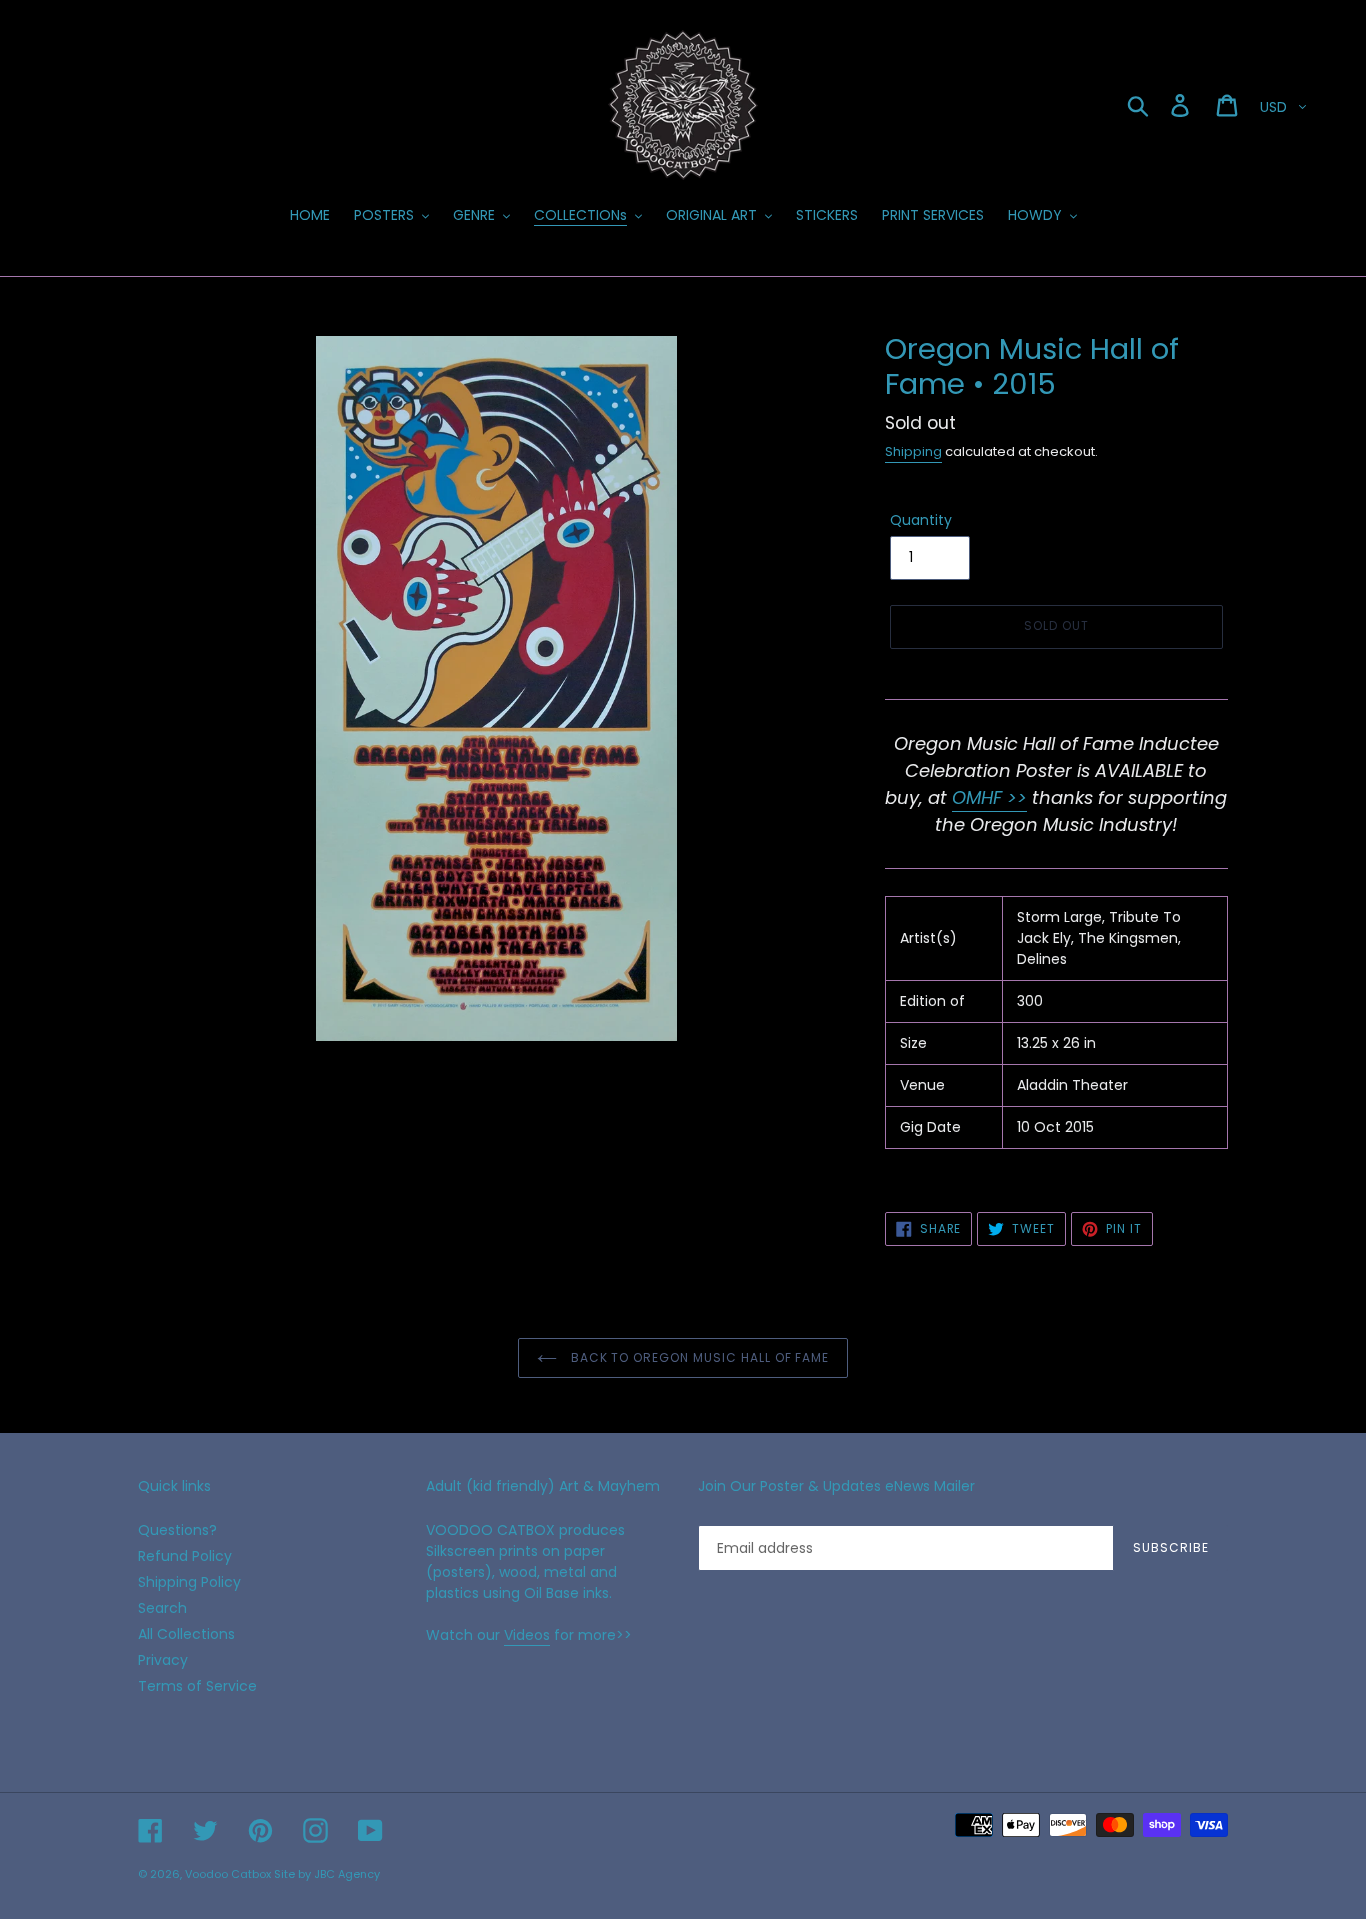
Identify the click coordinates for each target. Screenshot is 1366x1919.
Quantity (921, 520)
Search (162, 1608)
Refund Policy (185, 1556)
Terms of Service (197, 1686)
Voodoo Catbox (228, 1874)
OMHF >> (989, 797)
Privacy (163, 1660)
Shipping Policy (189, 1582)
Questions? (177, 1530)
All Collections (186, 1634)
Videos (527, 1635)
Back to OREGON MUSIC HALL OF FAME (698, 1357)
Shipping (913, 451)
